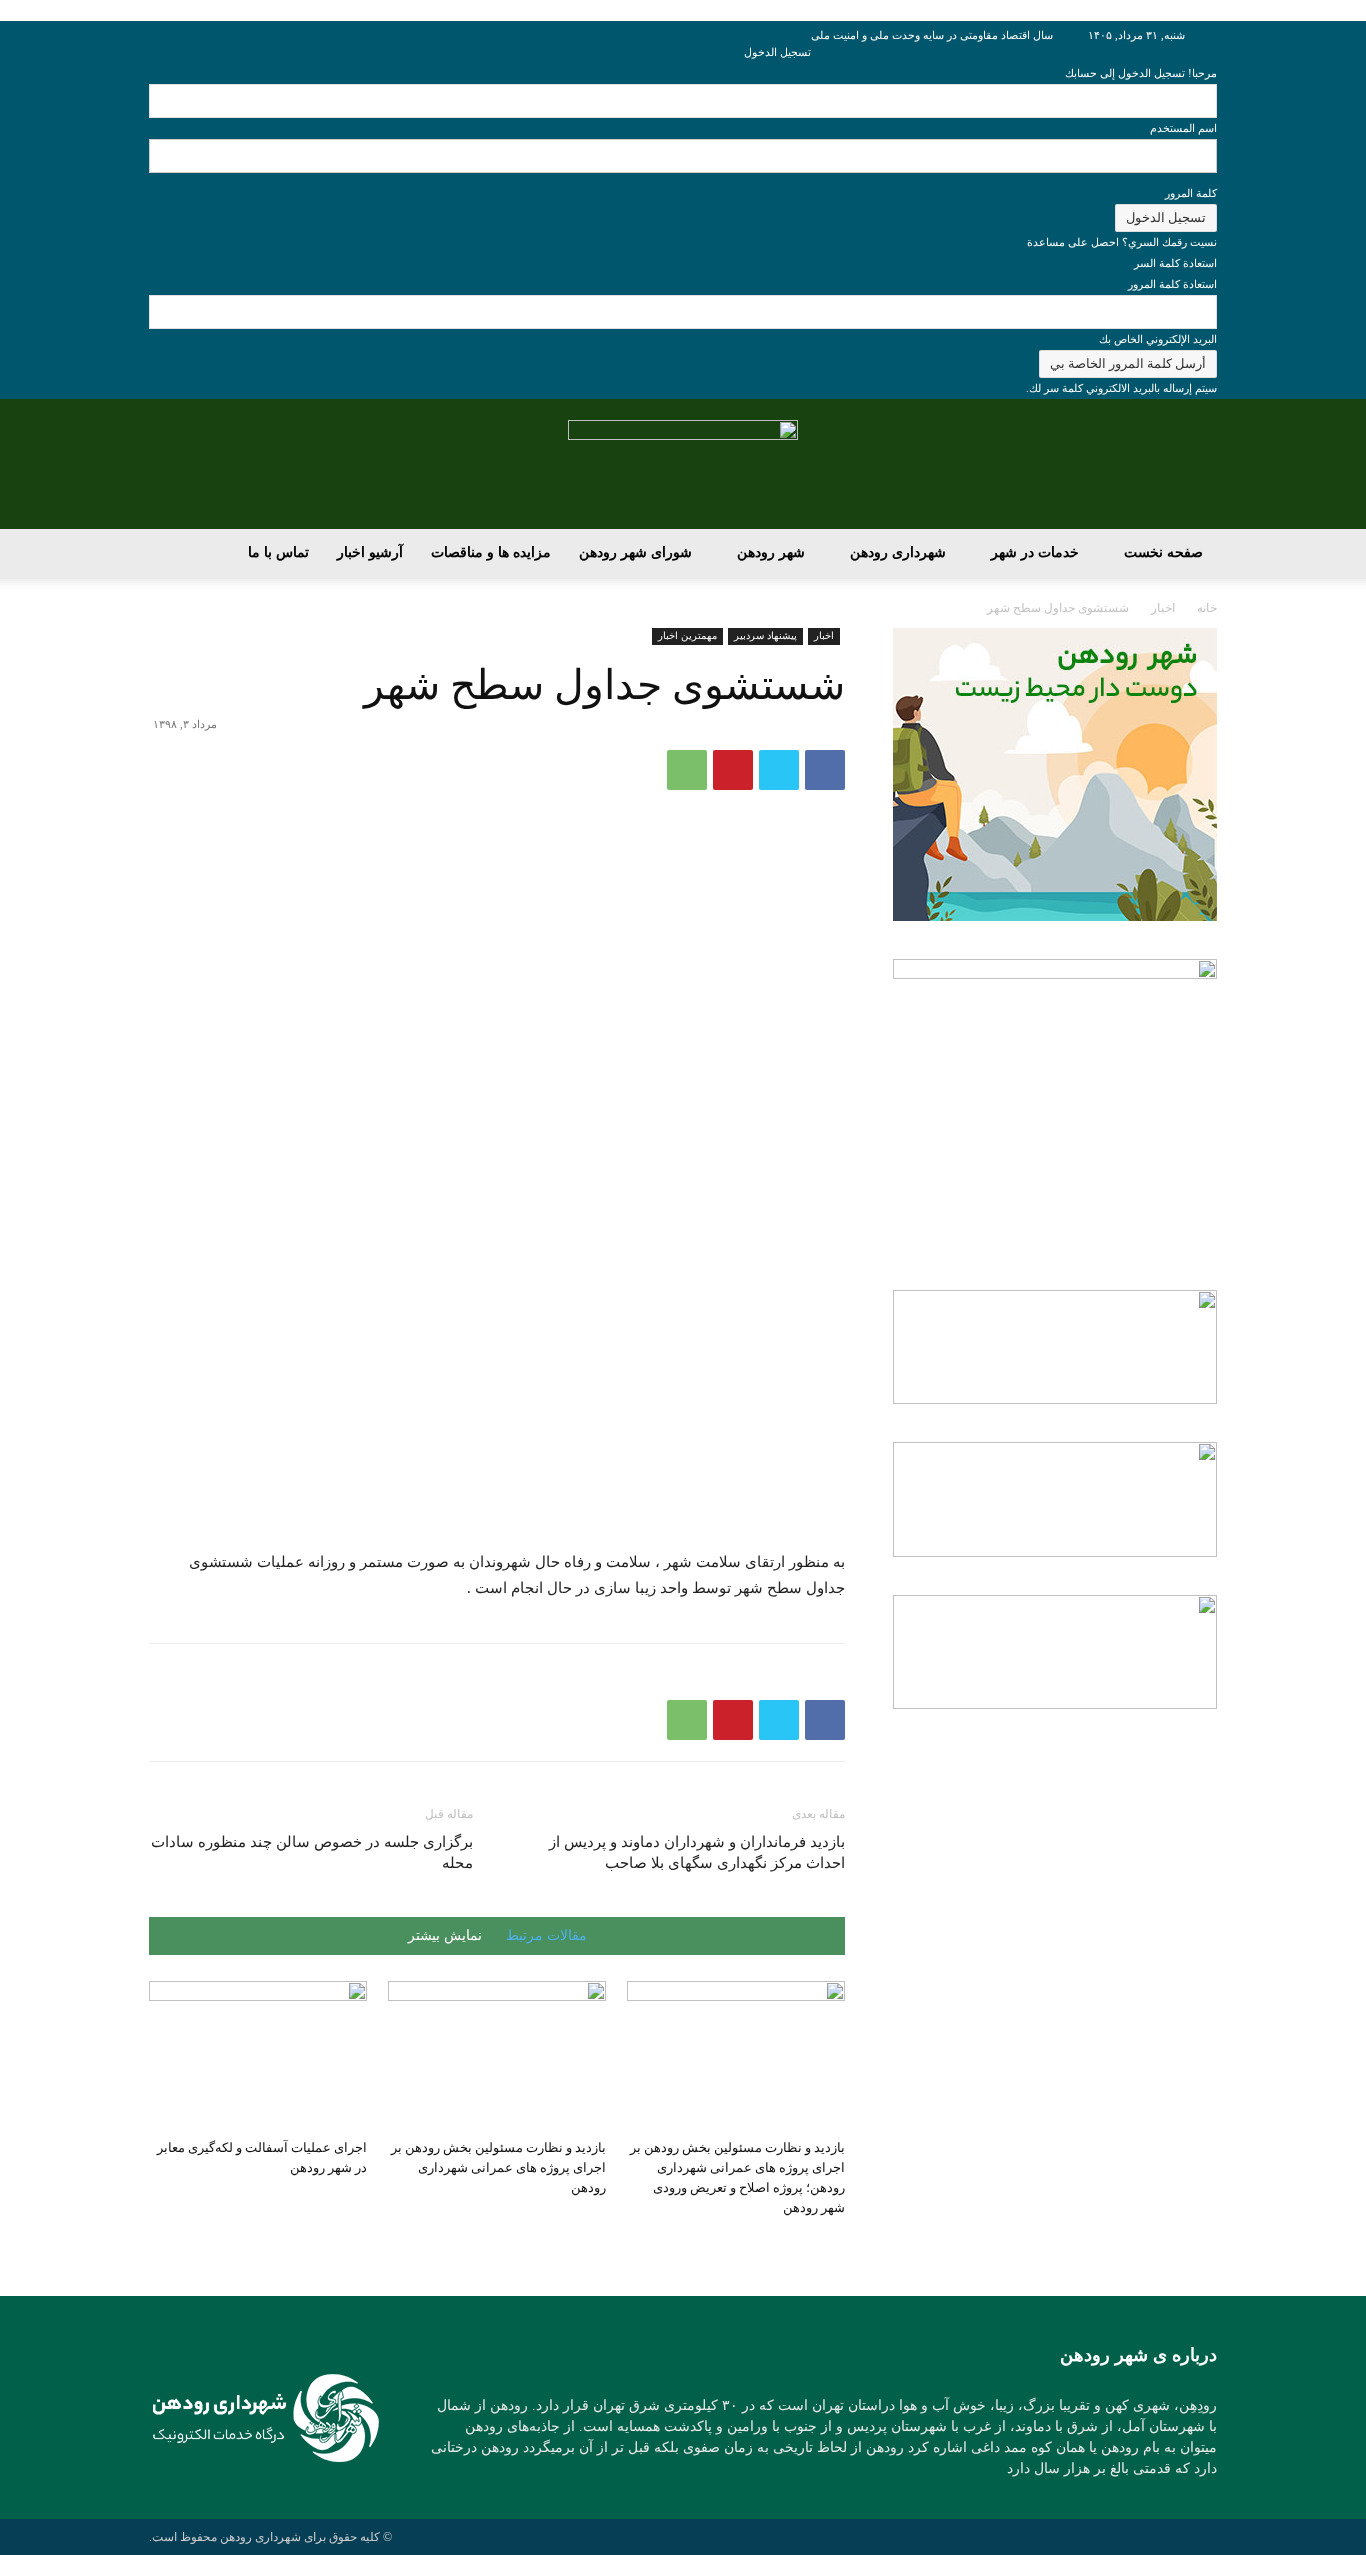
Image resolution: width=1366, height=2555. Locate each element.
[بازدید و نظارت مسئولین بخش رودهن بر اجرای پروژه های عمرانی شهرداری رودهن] (497, 2056)
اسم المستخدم (1183, 128)
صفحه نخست (1163, 552)
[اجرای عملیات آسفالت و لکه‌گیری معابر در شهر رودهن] (258, 2056)
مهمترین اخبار (687, 635)
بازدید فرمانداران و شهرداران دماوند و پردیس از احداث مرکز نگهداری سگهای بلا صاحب (697, 1852)
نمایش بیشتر (445, 1936)
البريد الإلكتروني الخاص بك (1158, 339)
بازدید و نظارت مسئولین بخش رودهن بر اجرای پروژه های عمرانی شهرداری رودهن (498, 2167)
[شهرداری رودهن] (683, 465)
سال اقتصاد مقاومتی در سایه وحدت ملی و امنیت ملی (932, 35)
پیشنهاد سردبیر (765, 635)
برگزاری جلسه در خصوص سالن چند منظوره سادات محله (312, 1852)
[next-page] (828, 2245)
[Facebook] (825, 770)
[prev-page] (839, 2245)
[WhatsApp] (687, 770)
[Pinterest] (733, 770)
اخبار (1163, 608)
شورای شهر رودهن (635, 552)
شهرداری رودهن (898, 552)
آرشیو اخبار (370, 552)
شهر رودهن (771, 552)
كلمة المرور (1191, 193)
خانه (1207, 608)
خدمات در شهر (1035, 552)
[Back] (806, 31)
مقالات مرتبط (546, 1936)
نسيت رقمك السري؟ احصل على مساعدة (1122, 242)
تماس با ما (278, 552)
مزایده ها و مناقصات (491, 552)
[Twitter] (779, 770)
